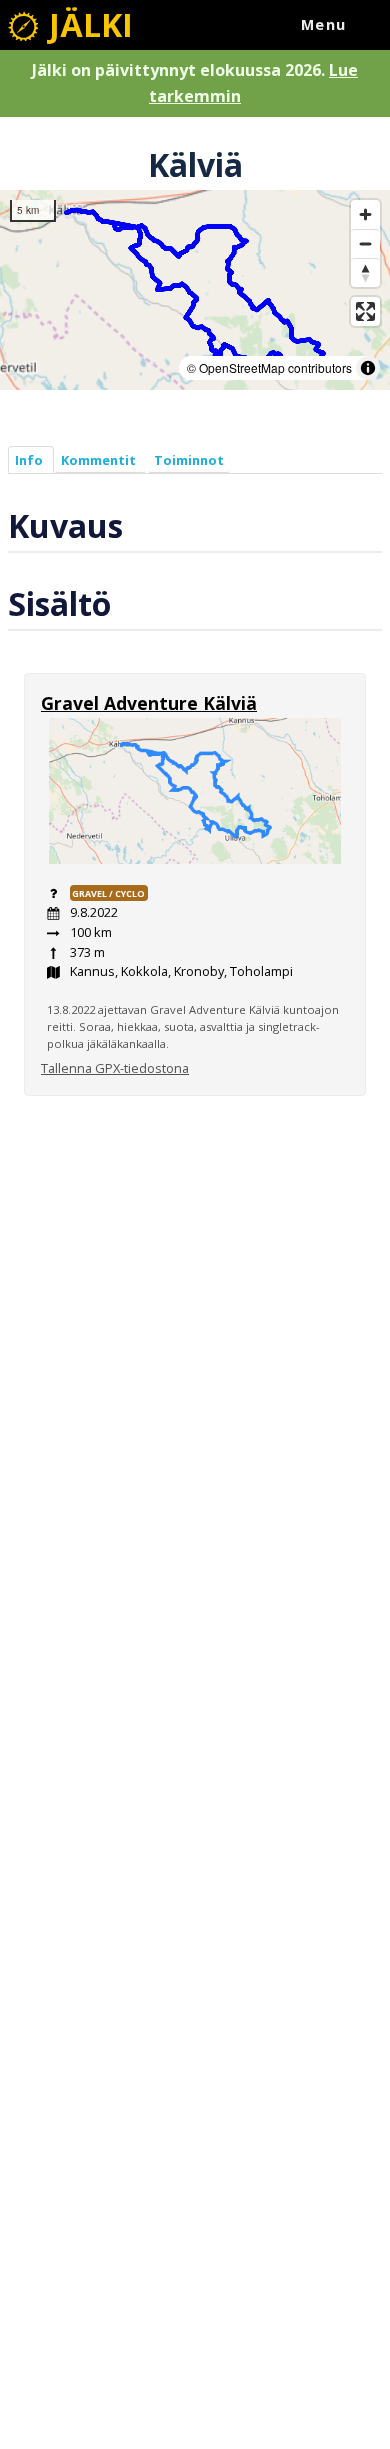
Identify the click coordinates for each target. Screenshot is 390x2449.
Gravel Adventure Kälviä (149, 703)
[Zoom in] (365, 214)
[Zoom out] (365, 243)
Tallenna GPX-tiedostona (115, 1068)
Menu (324, 24)
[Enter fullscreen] (365, 311)
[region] (195, 290)
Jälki (87, 24)
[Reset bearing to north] (365, 272)
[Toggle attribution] (368, 368)
